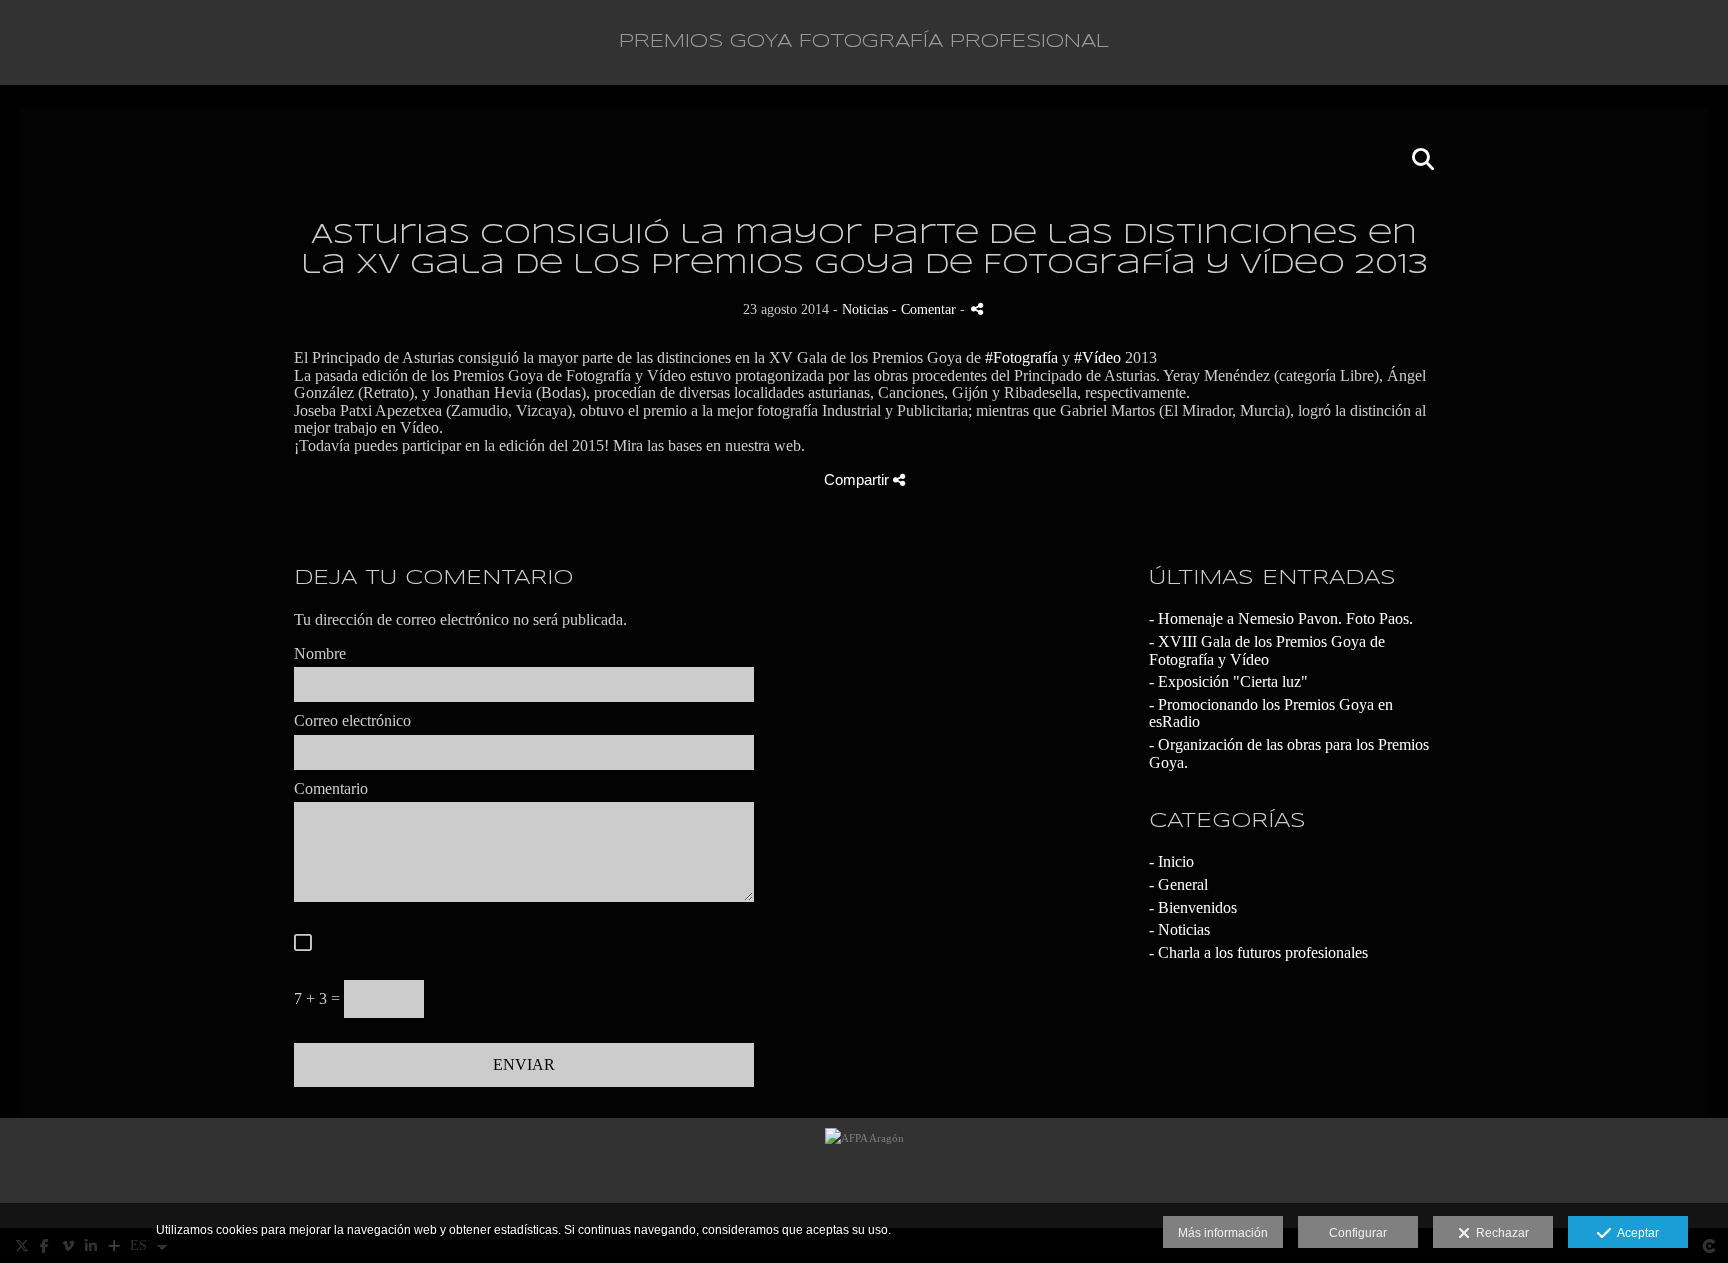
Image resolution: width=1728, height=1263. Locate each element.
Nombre (320, 653)
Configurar (1358, 1233)
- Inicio (1171, 861)
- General (1178, 884)
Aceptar (1635, 1233)
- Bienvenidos (1193, 907)
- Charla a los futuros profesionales (1258, 952)
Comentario (331, 788)
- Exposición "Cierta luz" (1228, 681)
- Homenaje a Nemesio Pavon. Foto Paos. (1281, 618)
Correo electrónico (352, 720)
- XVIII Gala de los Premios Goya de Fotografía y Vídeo (1267, 650)
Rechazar (1499, 1233)
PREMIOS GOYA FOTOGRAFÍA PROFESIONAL (864, 42)
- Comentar (926, 309)
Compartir (858, 479)
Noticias (865, 309)
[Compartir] (977, 308)
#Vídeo (1097, 357)
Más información (1223, 1233)
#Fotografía (1021, 357)
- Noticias (1179, 929)
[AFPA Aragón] (864, 1173)
